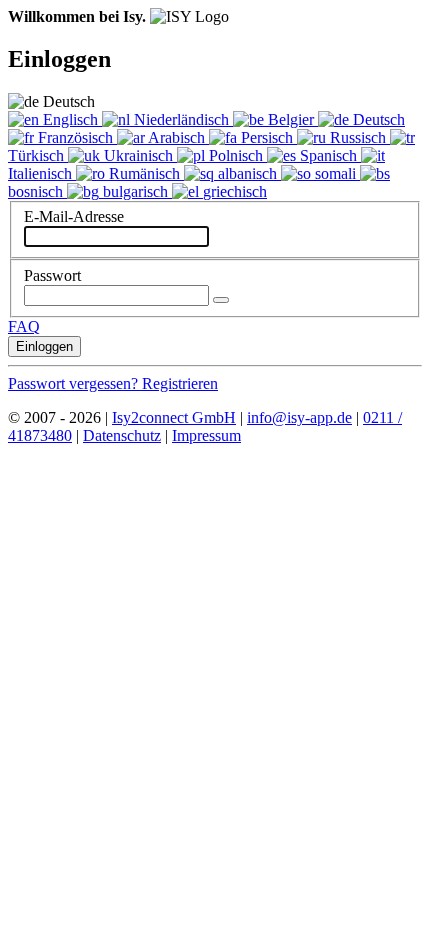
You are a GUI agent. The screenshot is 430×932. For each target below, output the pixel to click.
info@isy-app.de (299, 417)
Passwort (52, 275)
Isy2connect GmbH (174, 417)
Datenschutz (122, 435)
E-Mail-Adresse (74, 216)
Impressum (206, 435)
